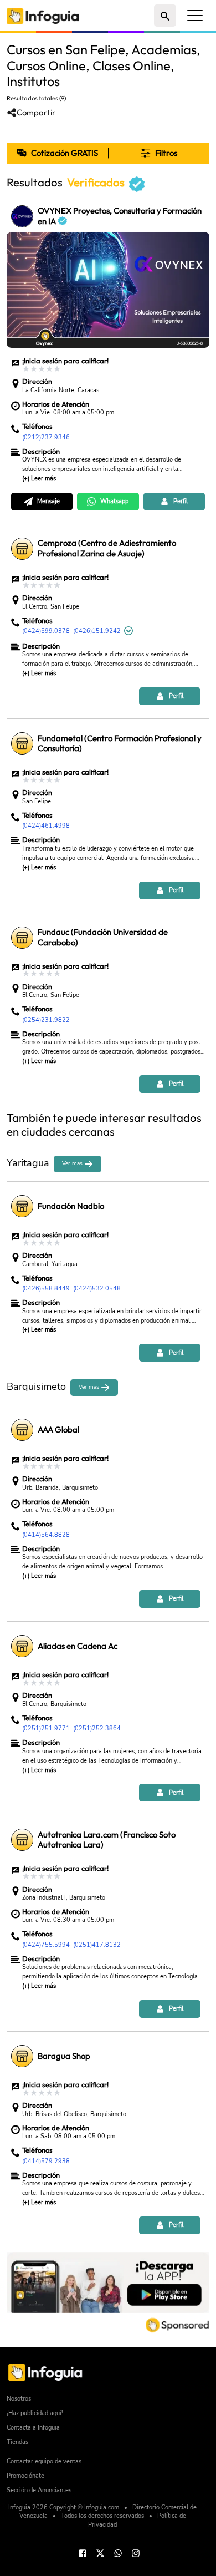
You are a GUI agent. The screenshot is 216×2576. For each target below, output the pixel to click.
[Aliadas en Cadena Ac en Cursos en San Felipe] (22, 1646)
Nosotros (19, 2399)
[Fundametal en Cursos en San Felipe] (22, 743)
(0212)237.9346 (46, 437)
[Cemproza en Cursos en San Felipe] (22, 549)
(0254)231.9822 (46, 1020)
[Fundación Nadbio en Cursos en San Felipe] (22, 1206)
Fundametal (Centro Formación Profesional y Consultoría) (120, 744)
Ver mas (73, 1163)
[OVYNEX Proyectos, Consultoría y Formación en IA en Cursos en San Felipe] (22, 216)
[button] (159, 153)
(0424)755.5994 (46, 1945)
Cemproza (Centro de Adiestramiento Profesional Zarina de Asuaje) (107, 548)
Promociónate (25, 2476)
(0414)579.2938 (46, 2161)
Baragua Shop (64, 2056)
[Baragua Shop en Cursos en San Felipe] (22, 2056)
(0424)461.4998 (46, 826)
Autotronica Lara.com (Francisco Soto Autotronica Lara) (107, 1840)
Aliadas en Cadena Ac (78, 1646)
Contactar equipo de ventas (44, 2461)
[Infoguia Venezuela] (43, 15)
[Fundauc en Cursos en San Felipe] (22, 938)
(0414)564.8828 (46, 1535)
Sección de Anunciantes (39, 2490)
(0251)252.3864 (97, 1729)
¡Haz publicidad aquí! (35, 2413)
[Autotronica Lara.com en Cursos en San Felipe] (22, 1840)
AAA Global (58, 1430)
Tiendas (17, 2442)
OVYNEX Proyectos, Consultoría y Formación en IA (120, 216)
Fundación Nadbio (71, 1206)
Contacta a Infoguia (33, 2428)
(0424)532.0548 (97, 1289)
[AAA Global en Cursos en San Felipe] (22, 1430)
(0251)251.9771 (46, 1729)
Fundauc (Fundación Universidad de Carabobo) (103, 937)
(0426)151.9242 (97, 631)
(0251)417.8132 (97, 1945)
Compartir (36, 113)
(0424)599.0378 (46, 631)
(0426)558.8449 (46, 1289)
